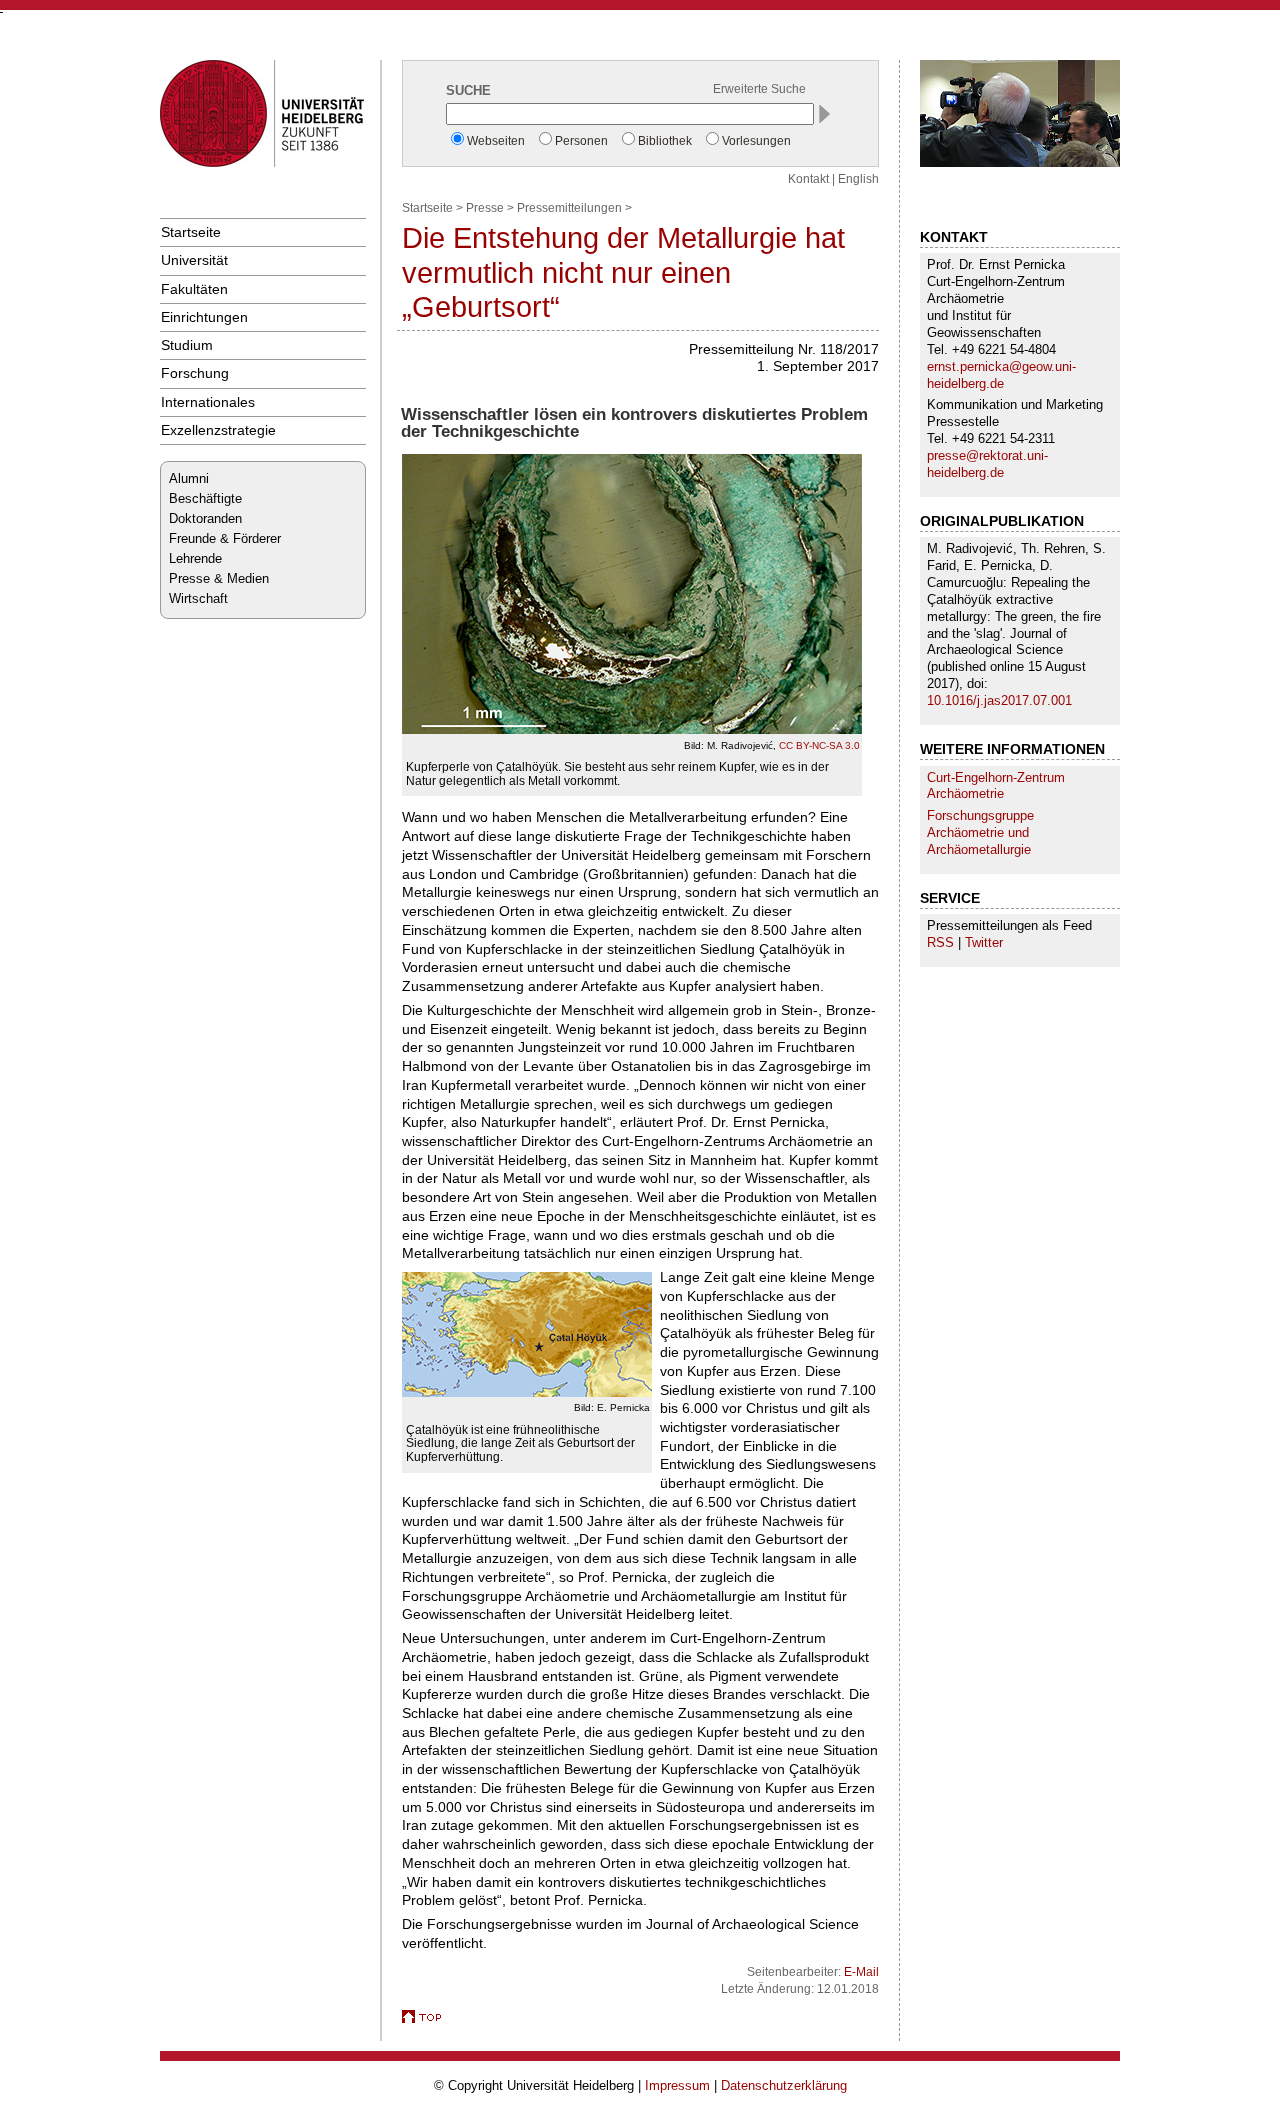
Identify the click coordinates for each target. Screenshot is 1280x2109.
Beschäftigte (205, 498)
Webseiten (496, 141)
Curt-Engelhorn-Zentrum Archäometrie (996, 786)
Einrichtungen (204, 317)
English (858, 179)
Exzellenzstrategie (218, 430)
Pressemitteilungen (569, 208)
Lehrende (195, 558)
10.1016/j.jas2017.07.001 (999, 700)
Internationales (208, 402)
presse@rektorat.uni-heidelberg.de (987, 464)
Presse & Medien (219, 578)
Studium (187, 345)
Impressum (677, 2085)
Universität (194, 260)
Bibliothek (665, 141)
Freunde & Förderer (225, 538)
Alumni (189, 478)
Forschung (195, 373)
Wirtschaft (198, 598)
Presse (485, 208)
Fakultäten (194, 289)
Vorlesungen (756, 141)
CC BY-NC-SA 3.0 (819, 745)
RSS (940, 942)
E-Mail (861, 1972)
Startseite (191, 232)
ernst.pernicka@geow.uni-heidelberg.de (1001, 375)
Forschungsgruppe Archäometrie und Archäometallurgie (980, 832)
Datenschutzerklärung (784, 2085)
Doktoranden (205, 518)
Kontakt (808, 179)
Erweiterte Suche (759, 89)
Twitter (984, 942)
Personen (581, 141)
